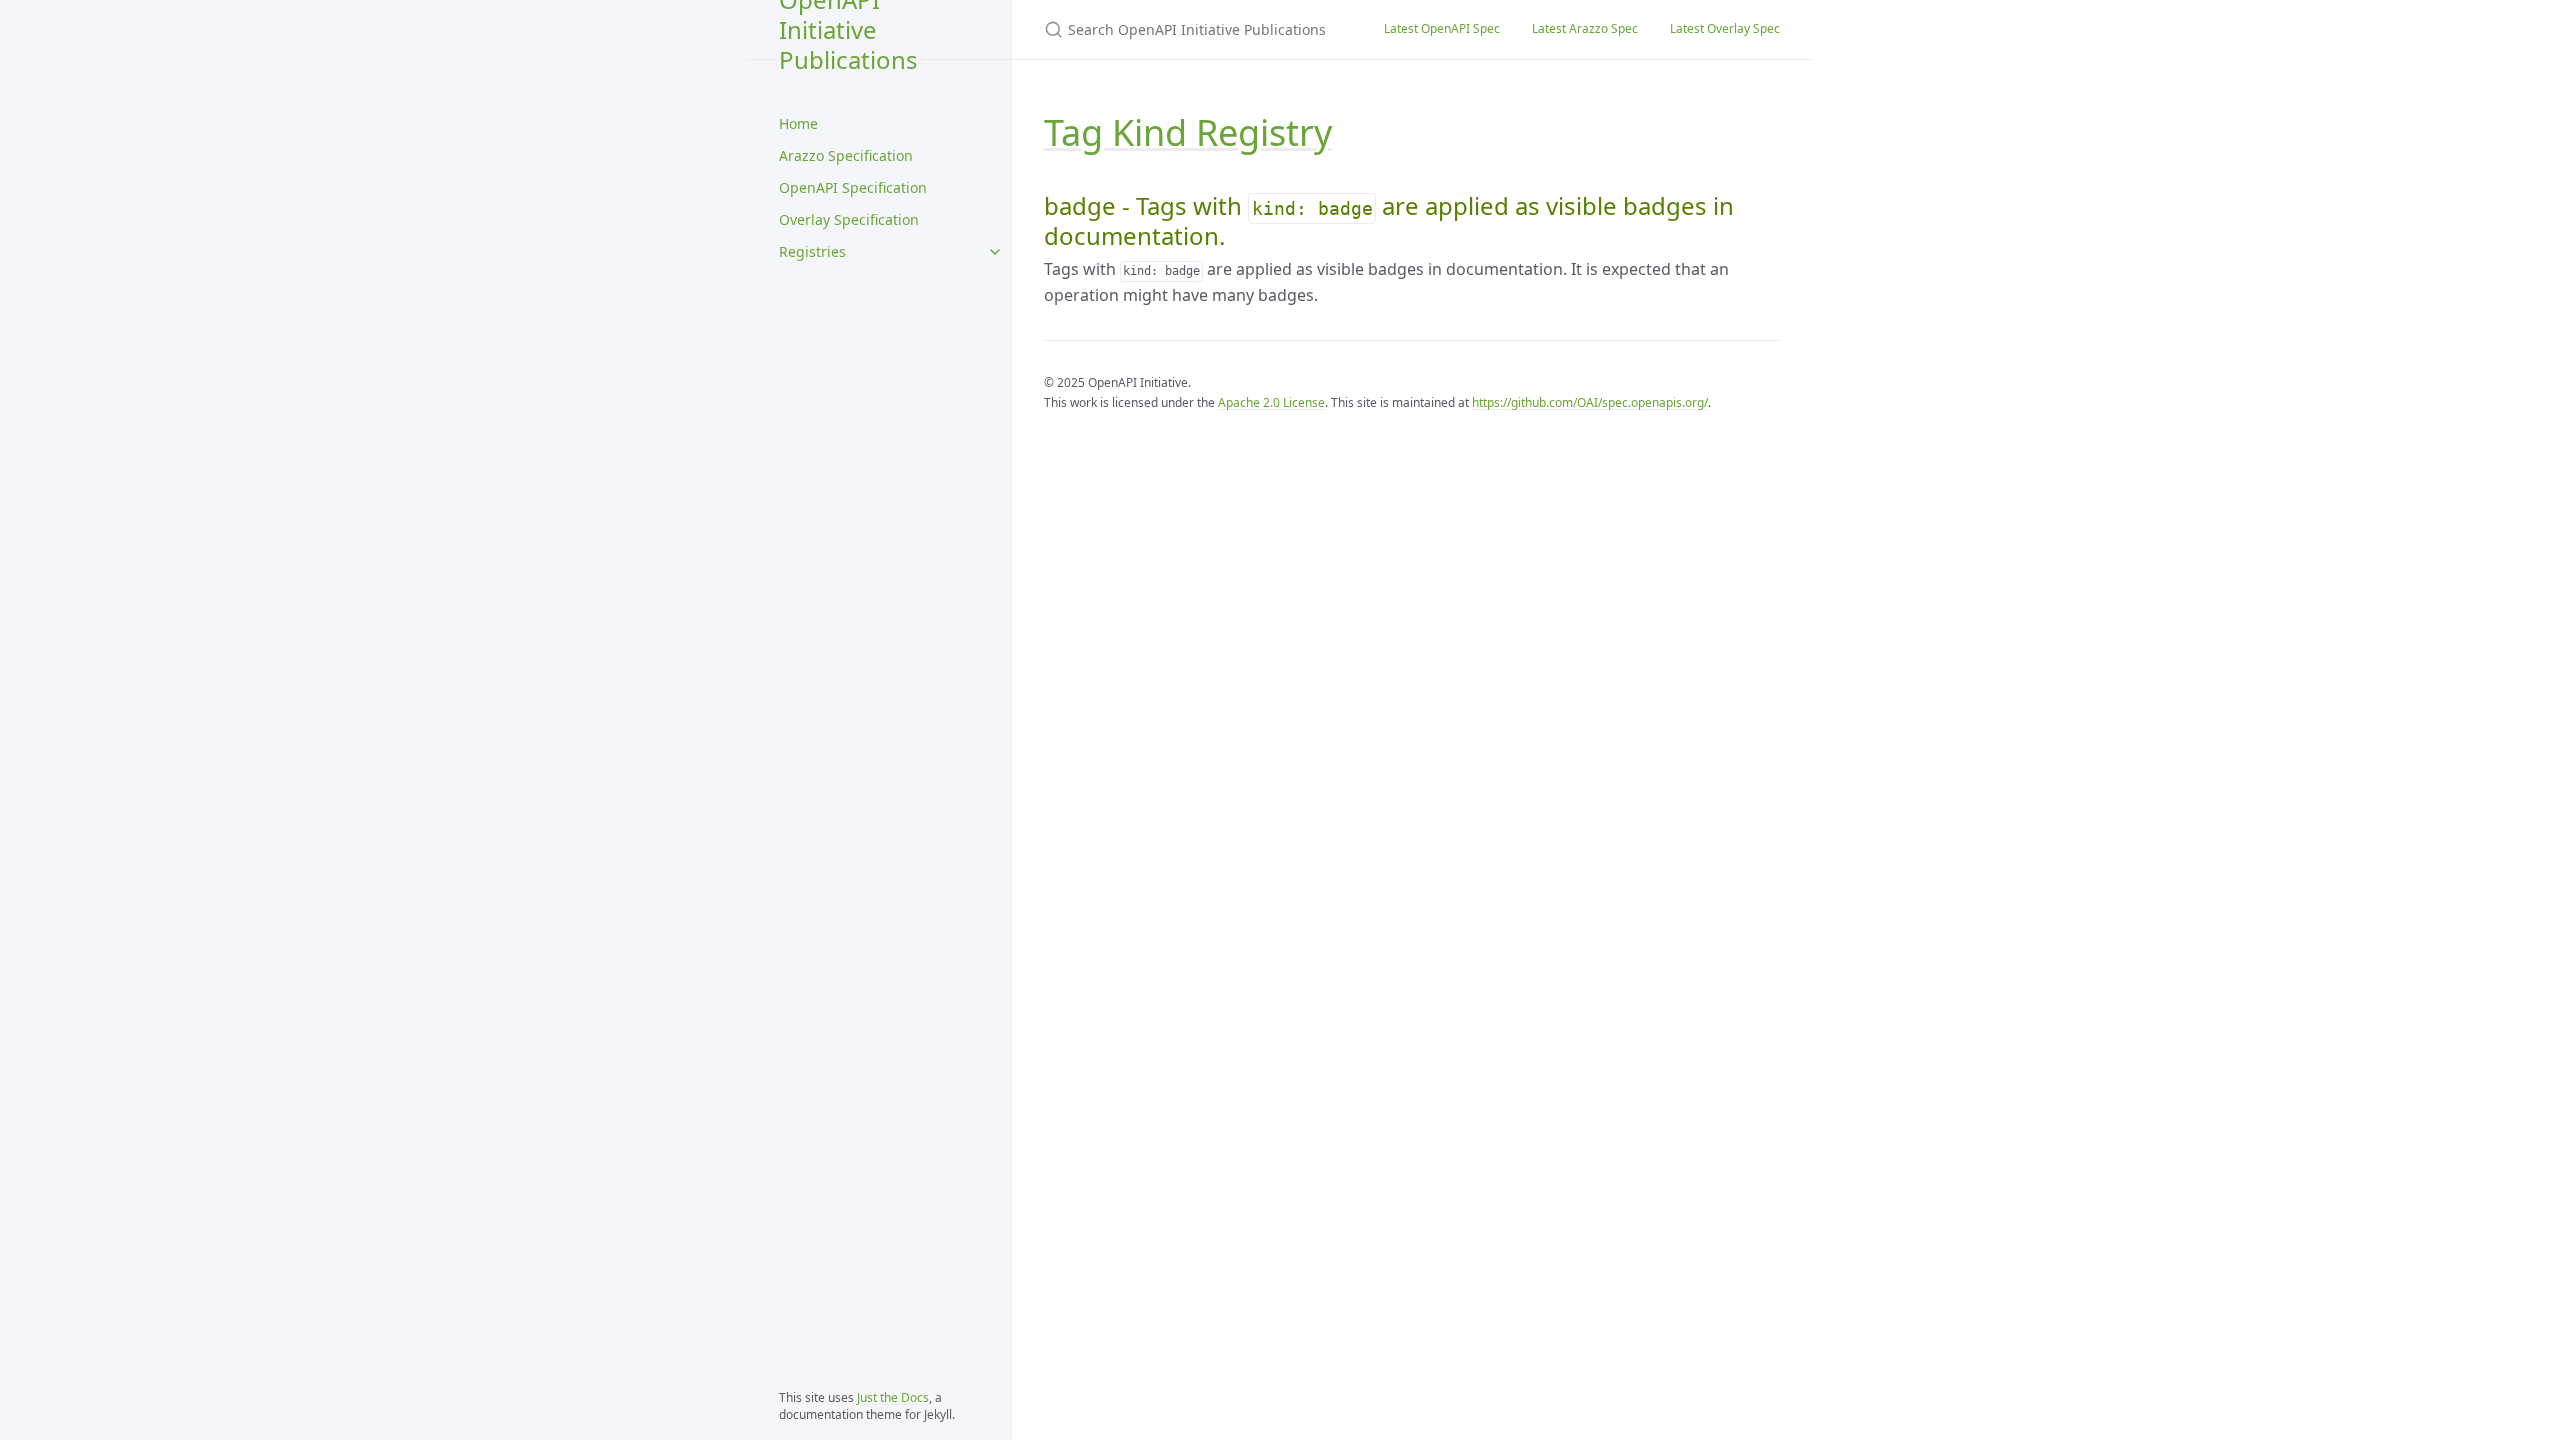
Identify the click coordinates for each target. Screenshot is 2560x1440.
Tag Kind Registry (1188, 132)
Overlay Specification (849, 219)
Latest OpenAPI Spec (1442, 28)
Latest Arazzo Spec (1585, 28)
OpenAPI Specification (853, 187)
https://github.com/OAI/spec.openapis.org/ (1590, 402)
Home (798, 123)
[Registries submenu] (995, 252)
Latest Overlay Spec (1725, 28)
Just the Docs (893, 1397)
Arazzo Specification (846, 155)
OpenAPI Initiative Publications (848, 29)
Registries (812, 251)
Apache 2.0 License (1271, 402)
